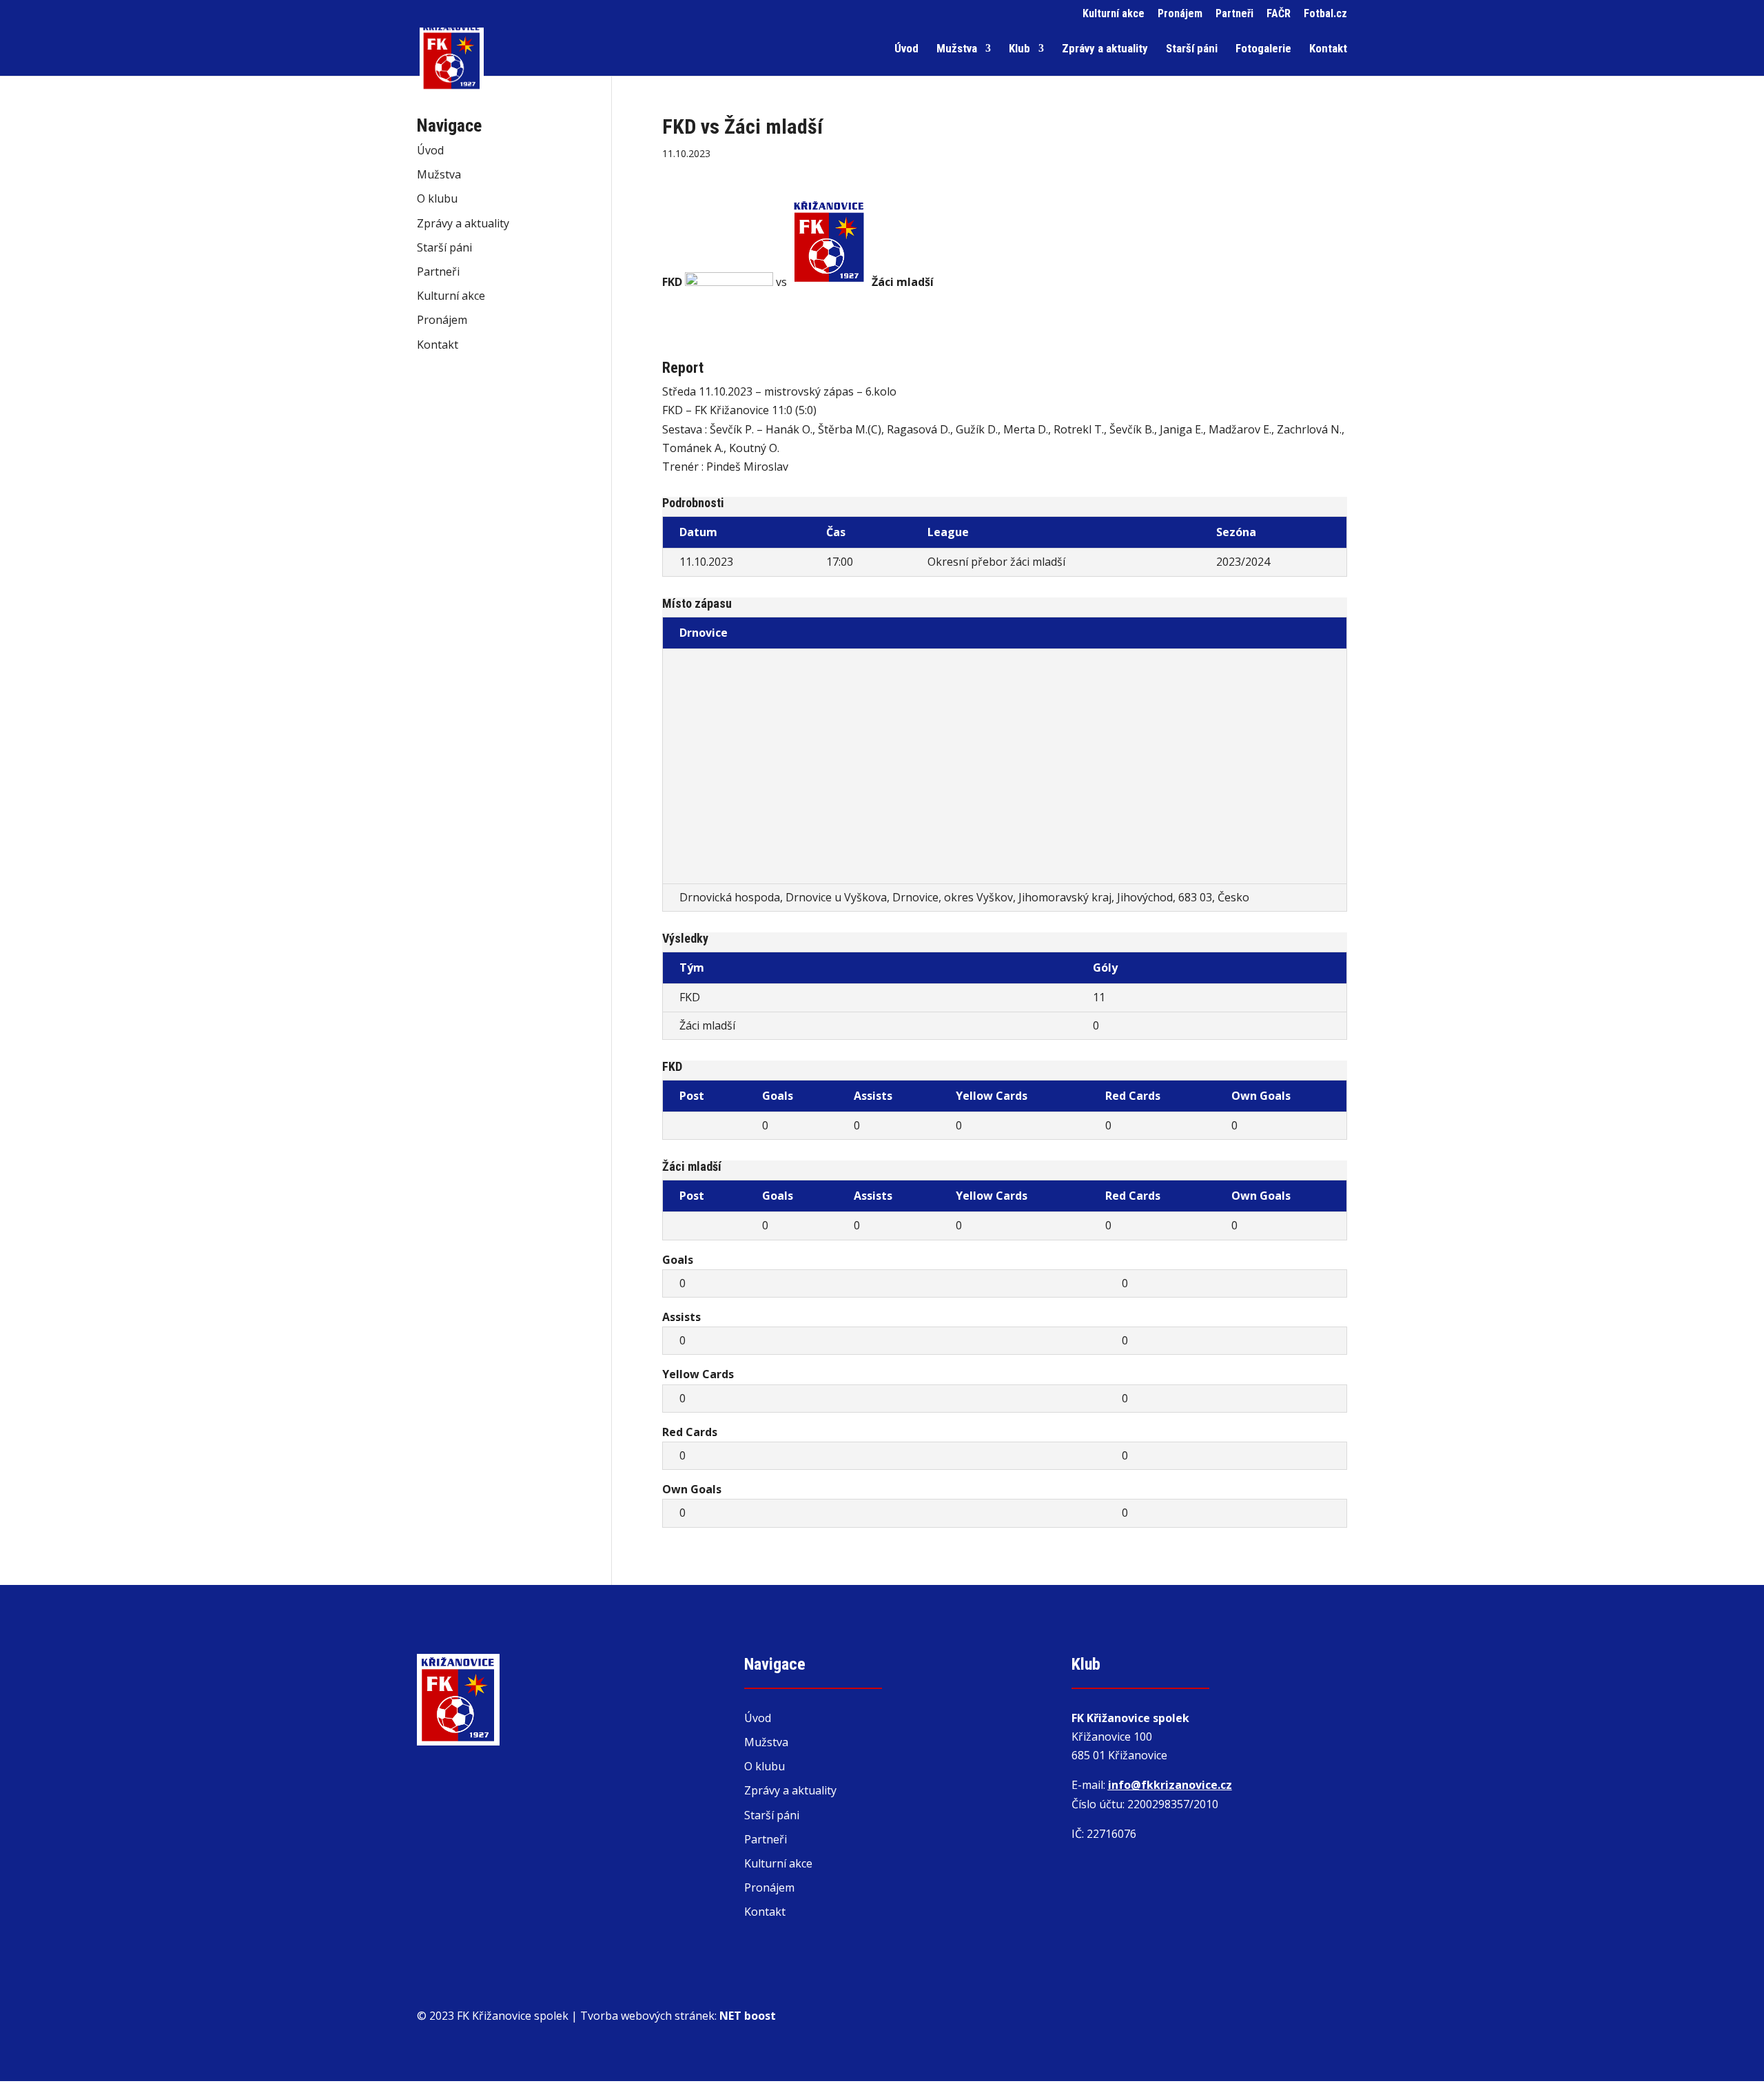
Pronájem (1180, 14)
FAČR (1279, 14)
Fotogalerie (1263, 49)
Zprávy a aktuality (1105, 49)
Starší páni (1192, 49)
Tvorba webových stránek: (678, 2016)
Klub (1019, 49)
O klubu (437, 198)
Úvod (906, 49)
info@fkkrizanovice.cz (1170, 1785)
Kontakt (1328, 49)
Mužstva (957, 49)
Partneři (1234, 14)
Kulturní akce (1114, 14)
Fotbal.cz (1325, 14)
